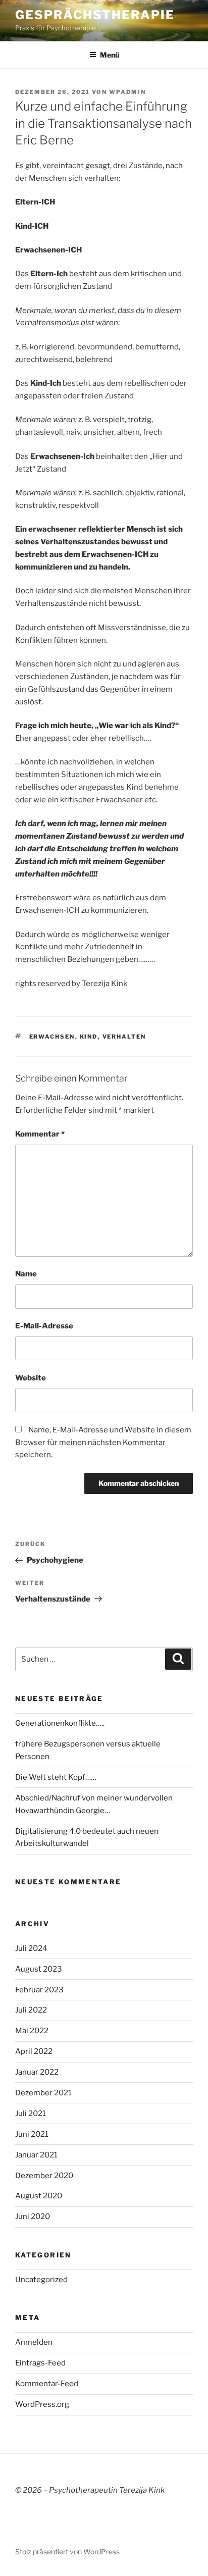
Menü (110, 55)
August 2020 (39, 2196)
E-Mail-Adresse (44, 1326)
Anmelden (34, 2342)
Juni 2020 (33, 2217)
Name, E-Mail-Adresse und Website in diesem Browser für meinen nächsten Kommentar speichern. (103, 1442)
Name (26, 1274)
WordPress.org (42, 2404)
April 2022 (34, 2051)
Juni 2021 (32, 2134)
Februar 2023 (39, 1990)
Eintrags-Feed (40, 2363)
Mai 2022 (32, 2031)
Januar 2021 (36, 2155)
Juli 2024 (31, 1948)
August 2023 (39, 1969)
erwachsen (52, 1037)
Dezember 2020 (44, 2176)
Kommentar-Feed (47, 2384)
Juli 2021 (31, 2114)
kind (89, 1037)
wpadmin (127, 92)
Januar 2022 (37, 2072)
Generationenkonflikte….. (60, 1723)
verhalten (124, 1037)
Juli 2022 (31, 2010)
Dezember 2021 (43, 2093)
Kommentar (40, 1134)
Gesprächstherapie (95, 15)
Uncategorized (41, 2280)
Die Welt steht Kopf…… (56, 1777)
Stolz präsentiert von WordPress (67, 2552)
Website (31, 1378)
